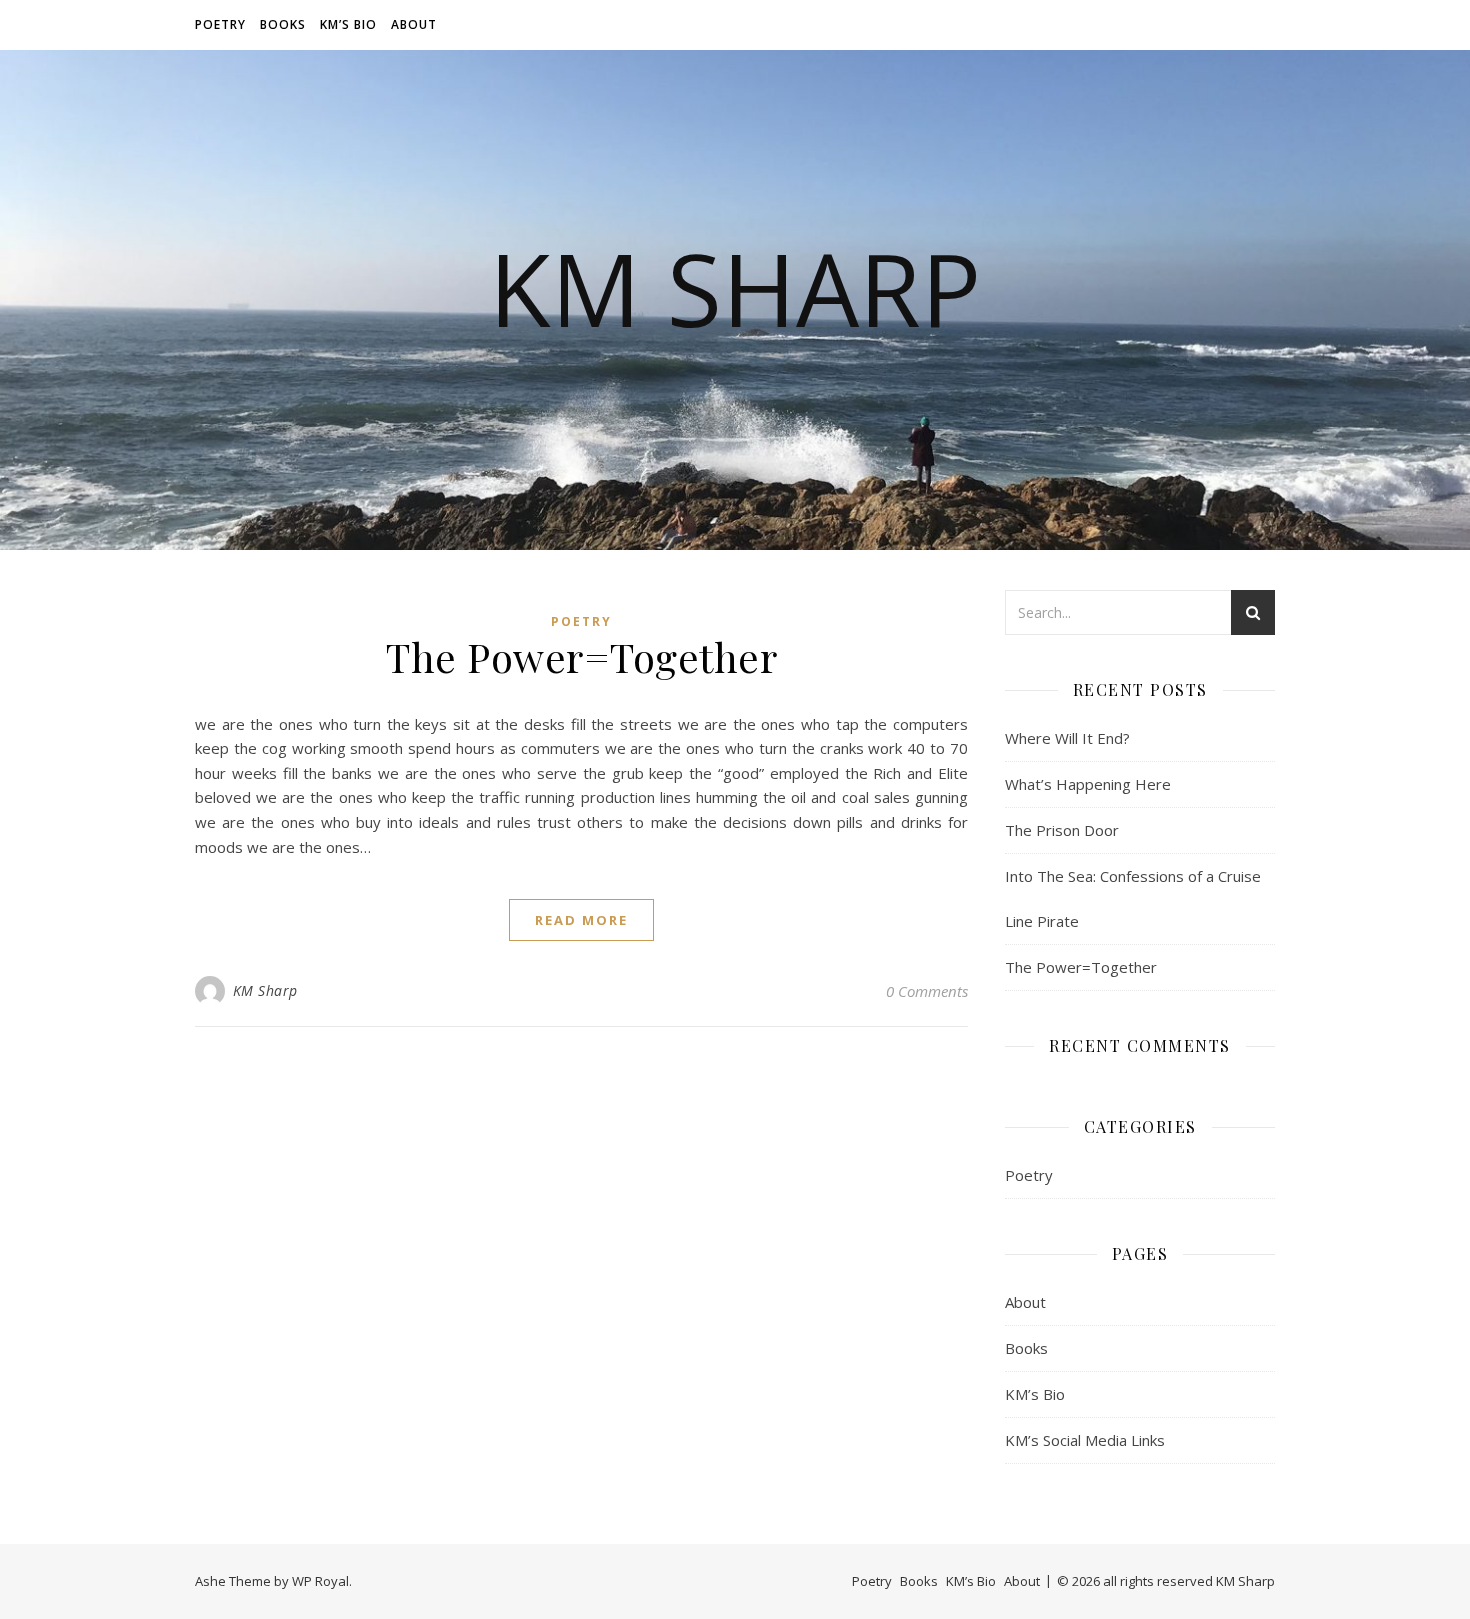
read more (581, 920)
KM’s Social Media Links (1085, 1440)
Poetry (220, 24)
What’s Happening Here (1088, 784)
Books (283, 24)
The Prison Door (1062, 830)
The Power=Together (581, 656)
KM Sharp (265, 990)
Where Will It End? (1067, 738)
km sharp (735, 288)
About (414, 24)
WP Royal (320, 1581)
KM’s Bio (348, 24)
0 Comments (927, 991)
